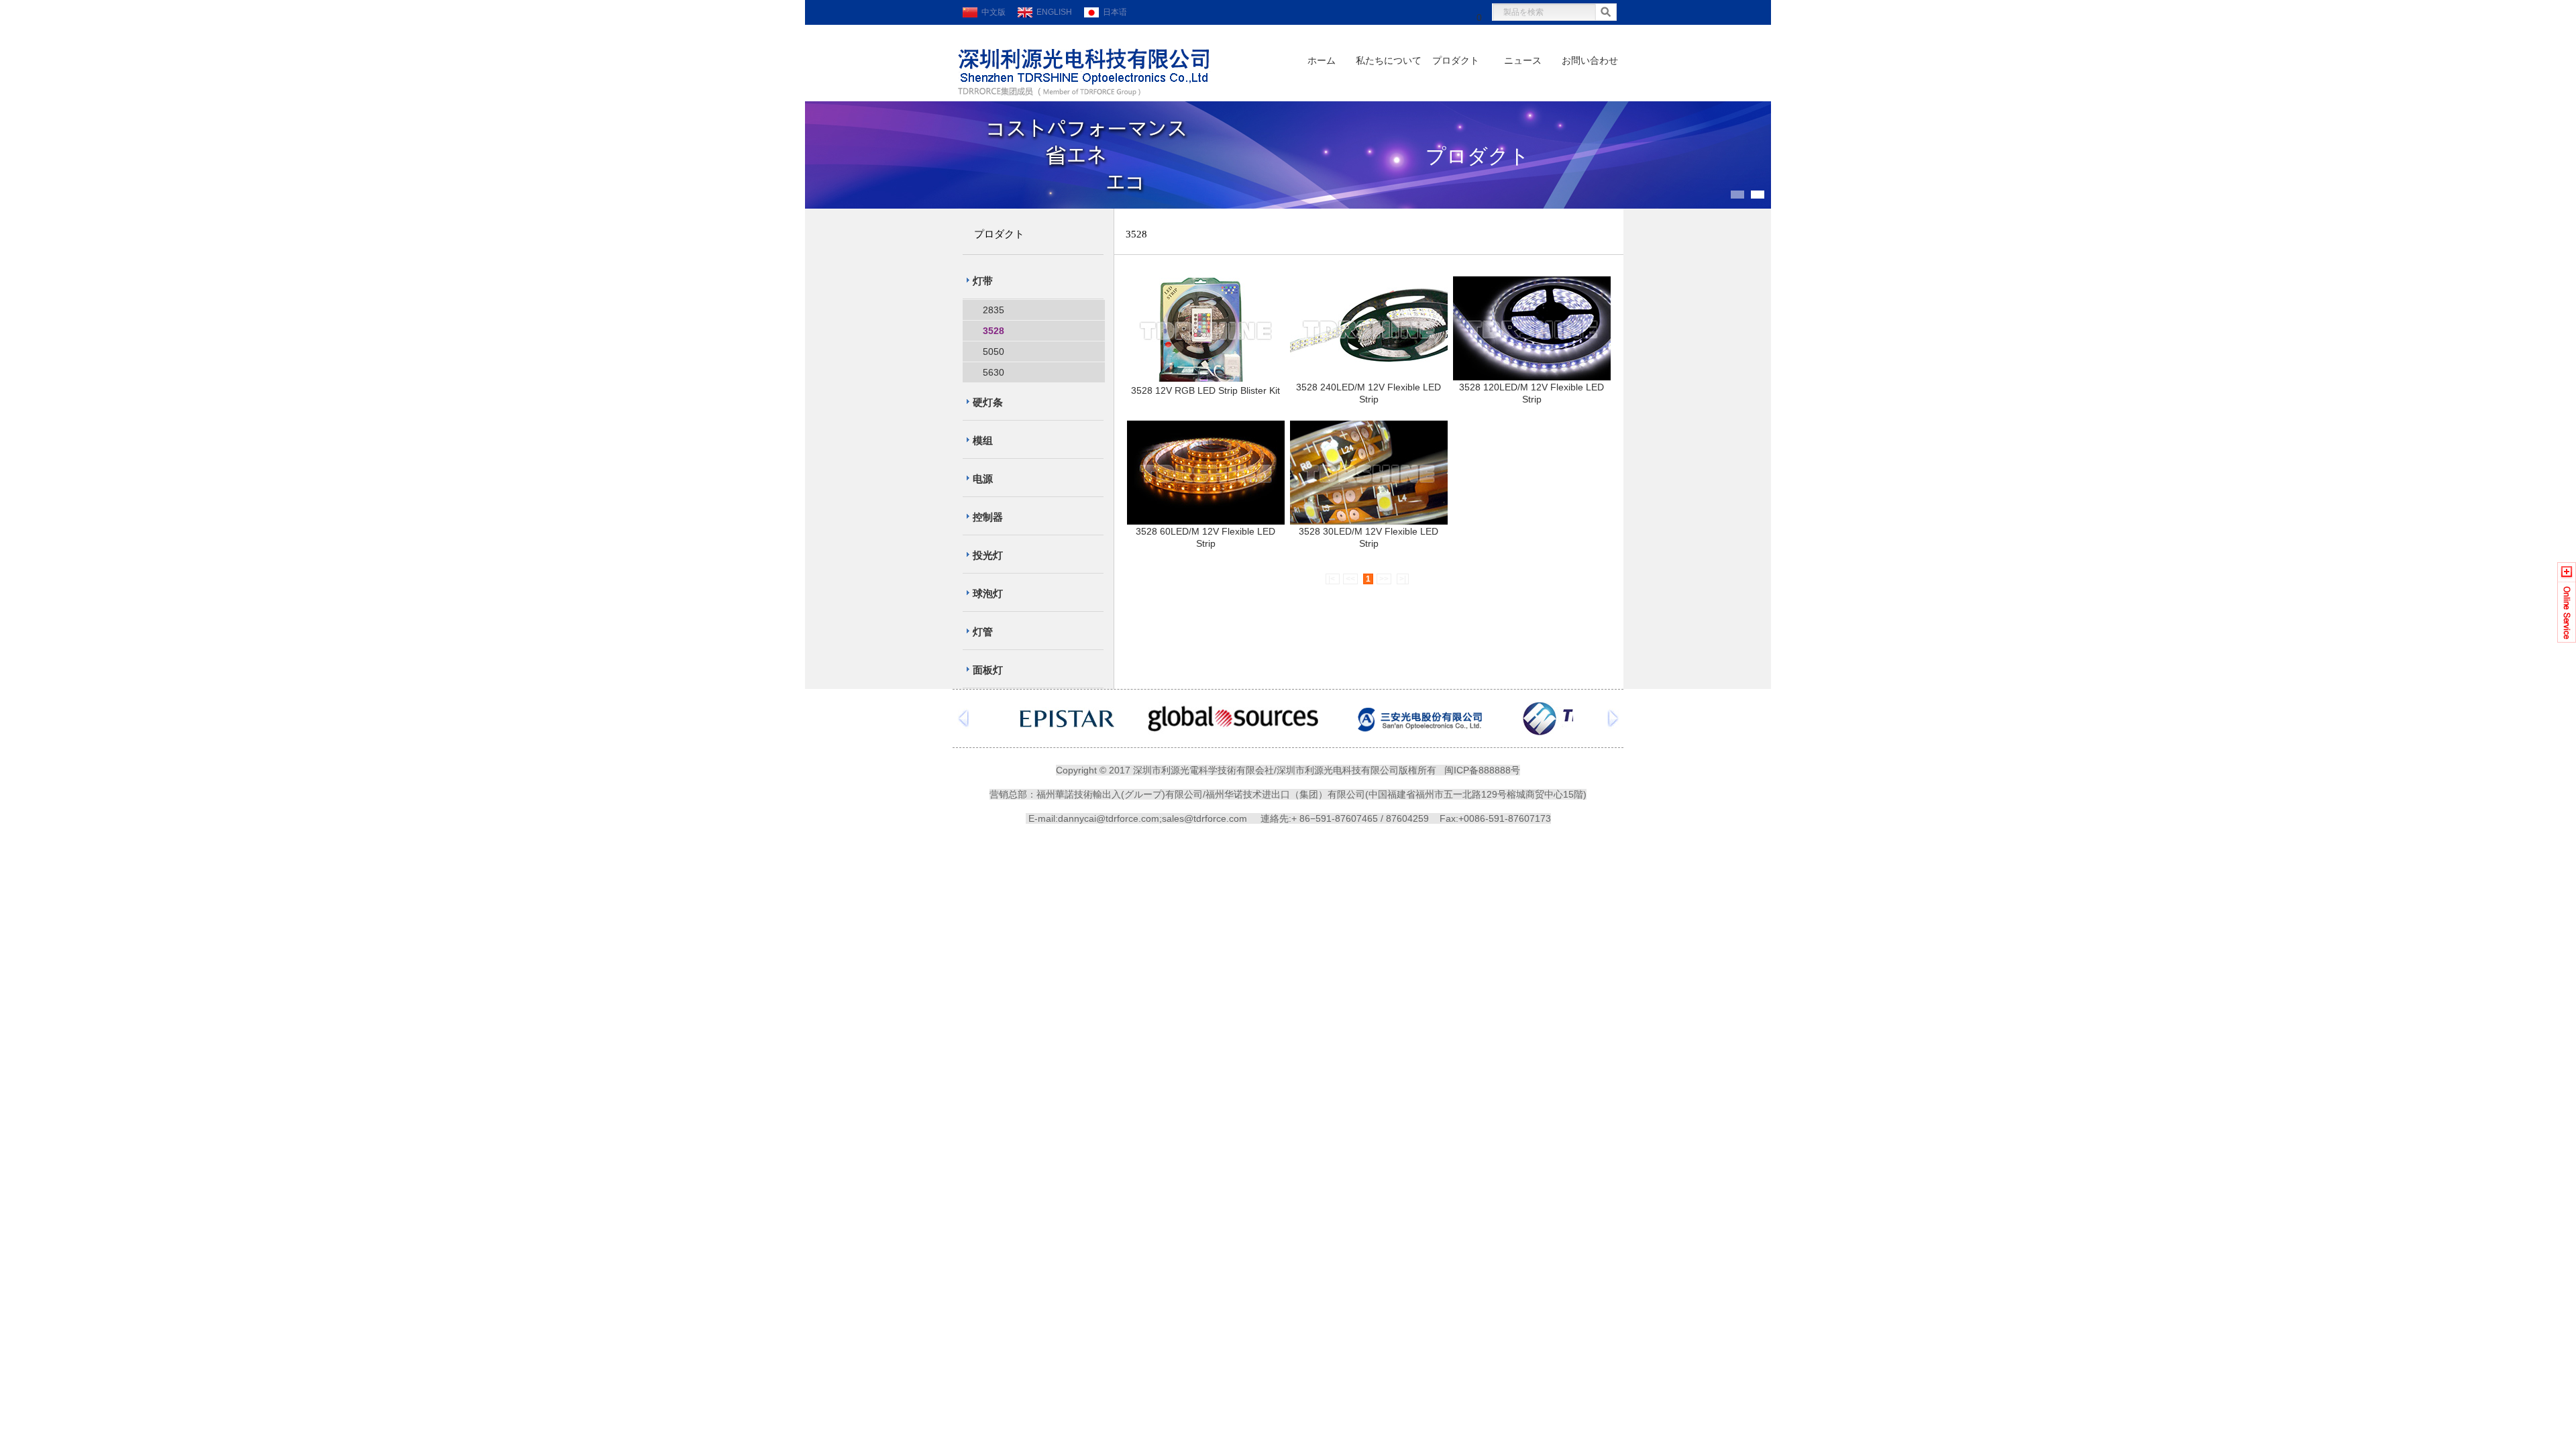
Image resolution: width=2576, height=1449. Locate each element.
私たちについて (1389, 61)
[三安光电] (1420, 732)
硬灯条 (988, 402)
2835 (994, 310)
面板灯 (988, 670)
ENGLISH (1052, 12)
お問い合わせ (1590, 61)
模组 (983, 440)
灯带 (983, 281)
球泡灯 (988, 593)
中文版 (991, 12)
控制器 (988, 517)
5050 (994, 352)
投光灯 (988, 555)
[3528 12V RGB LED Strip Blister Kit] (1206, 378)
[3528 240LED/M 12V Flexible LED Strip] (1369, 377)
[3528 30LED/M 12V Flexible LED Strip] (1369, 521)
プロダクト (1456, 61)
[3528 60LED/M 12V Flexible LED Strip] (1206, 521)
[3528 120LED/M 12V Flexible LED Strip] (1532, 377)
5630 (994, 372)
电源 (983, 479)
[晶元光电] (1067, 732)
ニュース (1523, 61)
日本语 (1113, 12)
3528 (994, 331)
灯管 (983, 632)
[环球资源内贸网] (1233, 732)
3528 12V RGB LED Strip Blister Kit (1205, 390)
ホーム (1322, 61)
